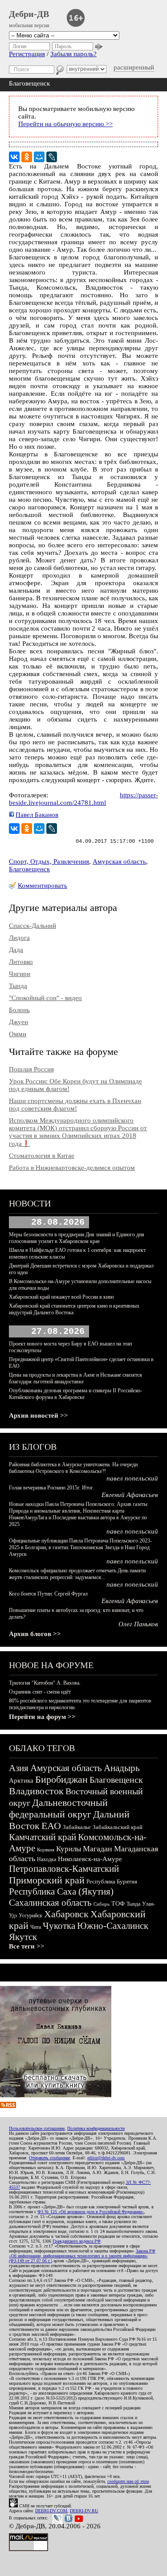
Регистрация (27, 54)
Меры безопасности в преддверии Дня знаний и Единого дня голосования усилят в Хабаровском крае (77, 1238)
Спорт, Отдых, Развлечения (49, 861)
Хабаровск (66, 1914)
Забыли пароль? (73, 54)
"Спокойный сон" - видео (45, 998)
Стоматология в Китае (42, 1156)
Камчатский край (43, 1837)
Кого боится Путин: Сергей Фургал (48, 1594)
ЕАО (51, 1826)
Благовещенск (29, 869)
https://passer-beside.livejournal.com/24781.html (83, 799)
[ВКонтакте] (14, 157)
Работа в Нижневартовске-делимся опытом (72, 1168)
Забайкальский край (118, 1827)
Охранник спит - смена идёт (40, 1692)
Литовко (21, 962)
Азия (19, 1768)
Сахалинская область (50, 1903)
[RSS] (8, 2106)
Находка (47, 1859)
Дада (16, 950)
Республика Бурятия (112, 1881)
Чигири (20, 974)
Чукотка (59, 1926)
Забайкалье (77, 1827)
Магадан (98, 1849)
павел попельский (132, 1478)
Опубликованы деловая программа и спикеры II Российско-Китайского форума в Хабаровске (75, 1394)
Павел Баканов (37, 815)
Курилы (69, 1849)
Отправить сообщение (49, 2158)
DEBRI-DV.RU (84, 2511)
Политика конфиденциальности (96, 2128)
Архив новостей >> (39, 1415)
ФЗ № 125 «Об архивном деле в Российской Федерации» (91, 2212)
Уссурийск (31, 1916)
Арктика (21, 1780)
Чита (36, 1927)
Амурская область (119, 861)
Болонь (19, 1010)
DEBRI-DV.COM (51, 2511)
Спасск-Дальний (33, 926)
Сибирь (102, 1904)
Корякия (46, 1850)
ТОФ (118, 1904)
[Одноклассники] (27, 157)
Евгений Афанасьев (130, 1495)
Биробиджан (61, 1779)
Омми (18, 1034)
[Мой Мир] (39, 157)
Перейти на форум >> (42, 1717)
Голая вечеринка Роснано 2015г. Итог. (51, 1488)
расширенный (134, 67)
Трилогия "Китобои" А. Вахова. (45, 1683)
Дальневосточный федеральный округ (58, 1808)
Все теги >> (27, 1946)
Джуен (18, 1022)
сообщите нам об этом (128, 2481)
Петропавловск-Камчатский (64, 1869)
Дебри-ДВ (29, 14)
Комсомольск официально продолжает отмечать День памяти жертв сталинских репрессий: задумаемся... (77, 1574)
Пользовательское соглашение (37, 2128)
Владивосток (36, 1791)
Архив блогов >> (35, 1634)
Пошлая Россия (31, 1069)
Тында (18, 986)
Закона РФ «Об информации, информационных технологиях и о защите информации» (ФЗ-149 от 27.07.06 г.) (82, 2256)
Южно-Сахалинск (113, 1926)
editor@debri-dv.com (106, 2158)
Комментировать (43, 886)
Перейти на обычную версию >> (65, 124)
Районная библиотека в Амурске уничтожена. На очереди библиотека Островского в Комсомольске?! (73, 1468)
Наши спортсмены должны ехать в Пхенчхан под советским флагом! (75, 1105)
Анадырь (122, 1768)
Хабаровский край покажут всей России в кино (61, 1297)
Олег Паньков (138, 1624)
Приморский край (47, 1880)
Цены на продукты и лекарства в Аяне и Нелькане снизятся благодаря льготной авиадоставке (75, 1378)
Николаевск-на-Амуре (90, 1859)
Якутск (23, 1937)
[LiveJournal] (52, 157)
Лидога (19, 938)
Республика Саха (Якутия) (61, 1891)
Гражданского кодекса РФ (77, 2241)
